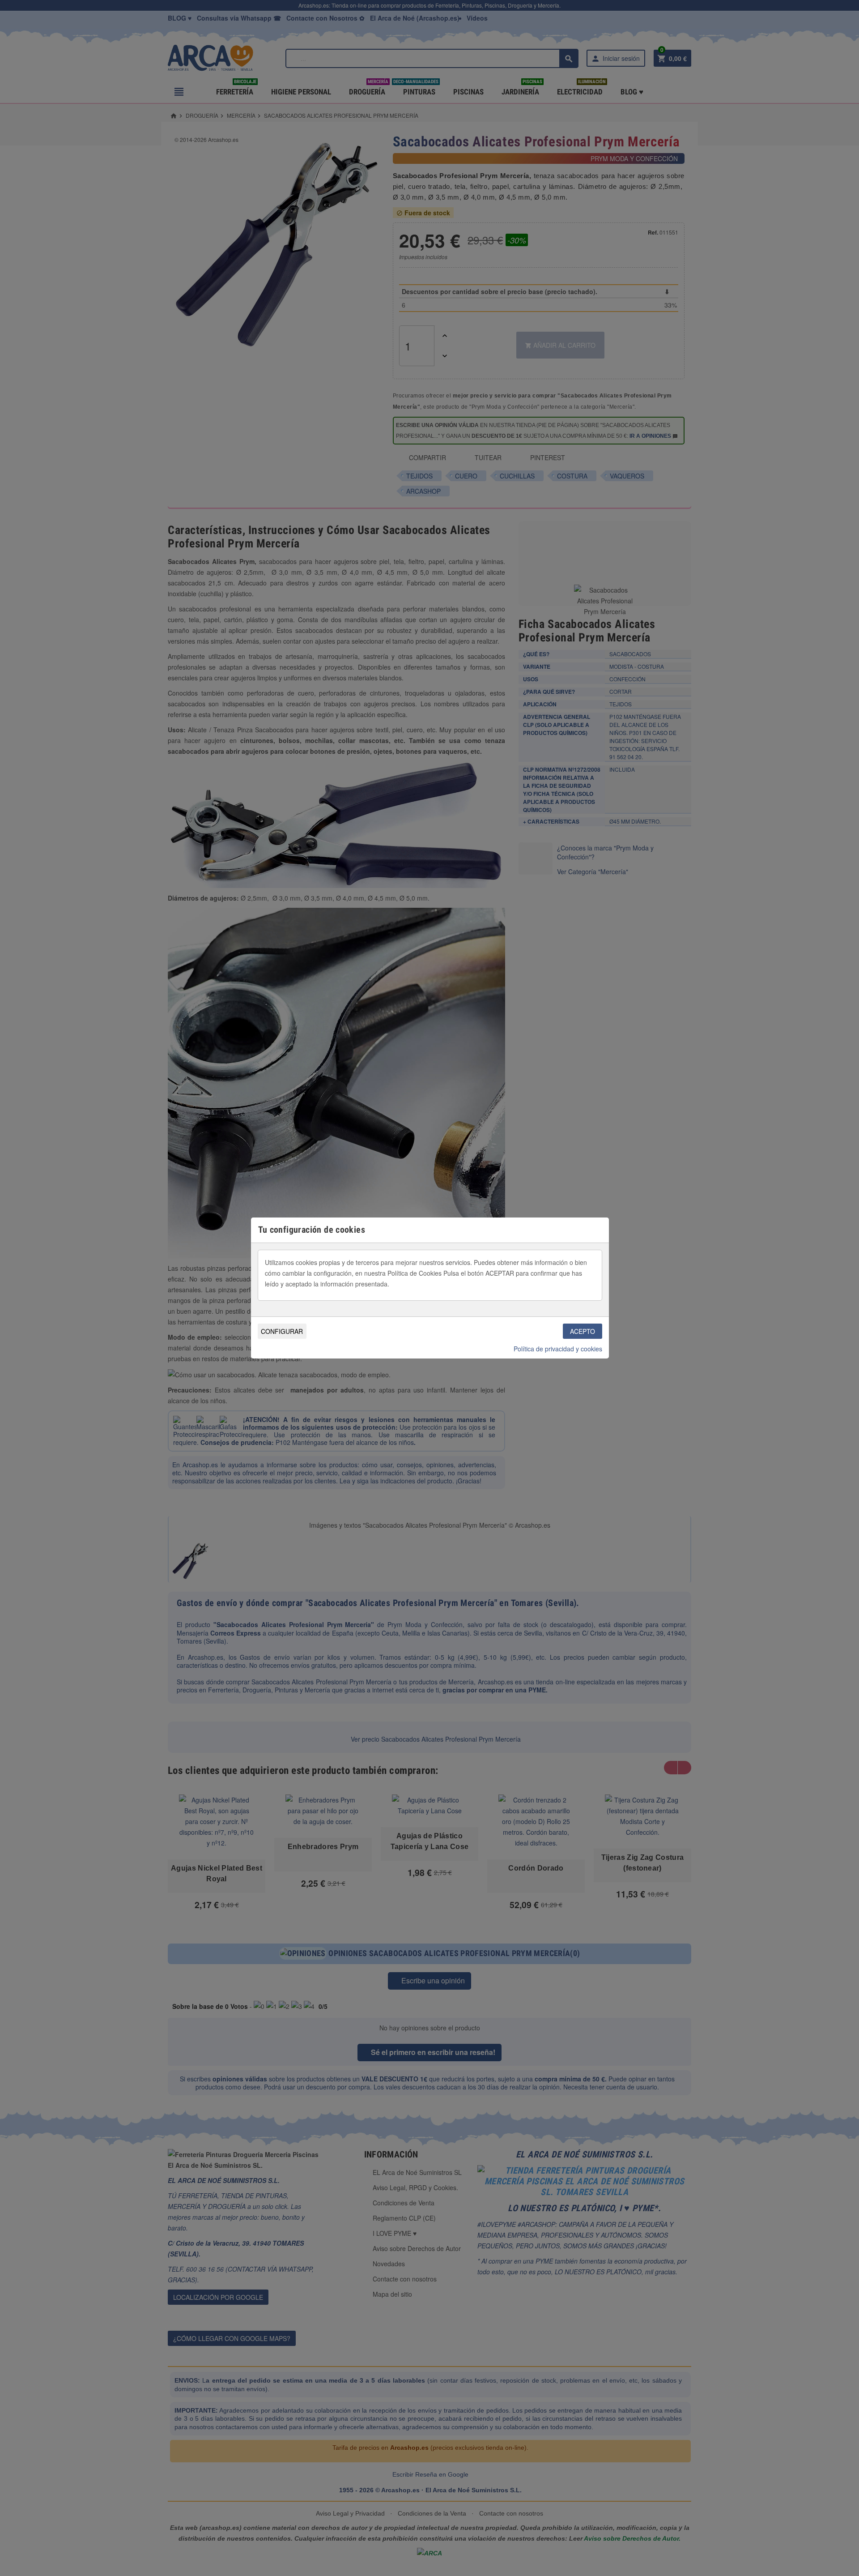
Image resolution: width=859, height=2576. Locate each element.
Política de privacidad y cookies (558, 1349)
